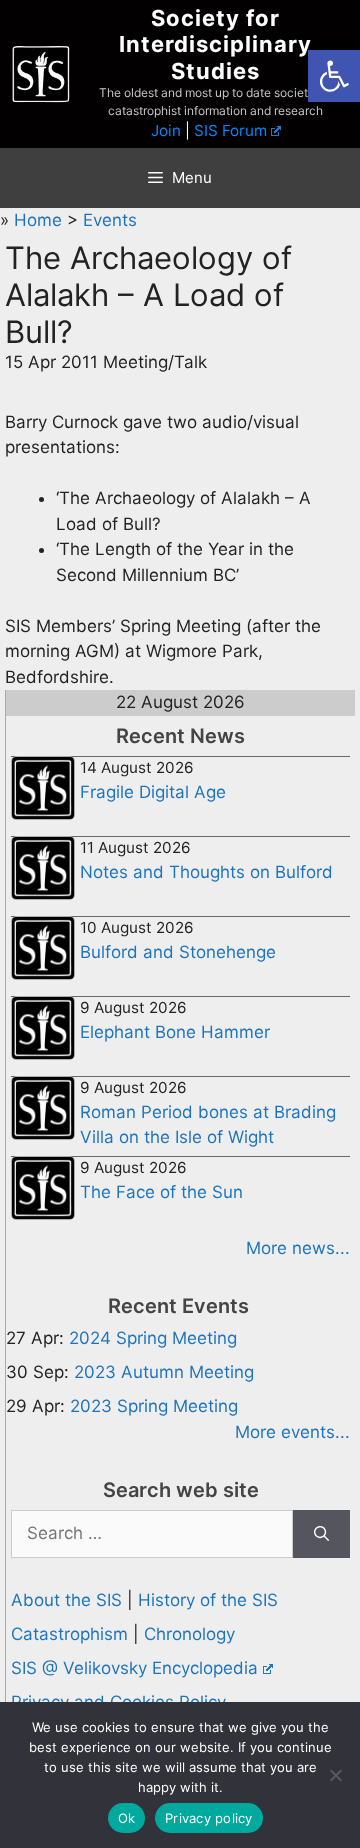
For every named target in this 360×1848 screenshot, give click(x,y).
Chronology (189, 1634)
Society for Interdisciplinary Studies (215, 44)
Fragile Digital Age (153, 792)
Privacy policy (209, 1818)
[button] (334, 76)
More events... (292, 1432)
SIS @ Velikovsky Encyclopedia (134, 1668)
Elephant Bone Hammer (175, 1032)
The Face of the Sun (161, 1192)
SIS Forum (230, 130)
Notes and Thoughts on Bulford (206, 872)
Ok (127, 1818)
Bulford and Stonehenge (178, 952)
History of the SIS (208, 1600)
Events (110, 220)
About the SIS (66, 1600)
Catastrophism (69, 1634)
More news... (298, 1248)
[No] (335, 1775)
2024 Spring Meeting (153, 1338)
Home (40, 220)
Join (166, 130)
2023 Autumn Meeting (164, 1372)
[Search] (321, 1534)
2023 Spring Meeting (154, 1406)
